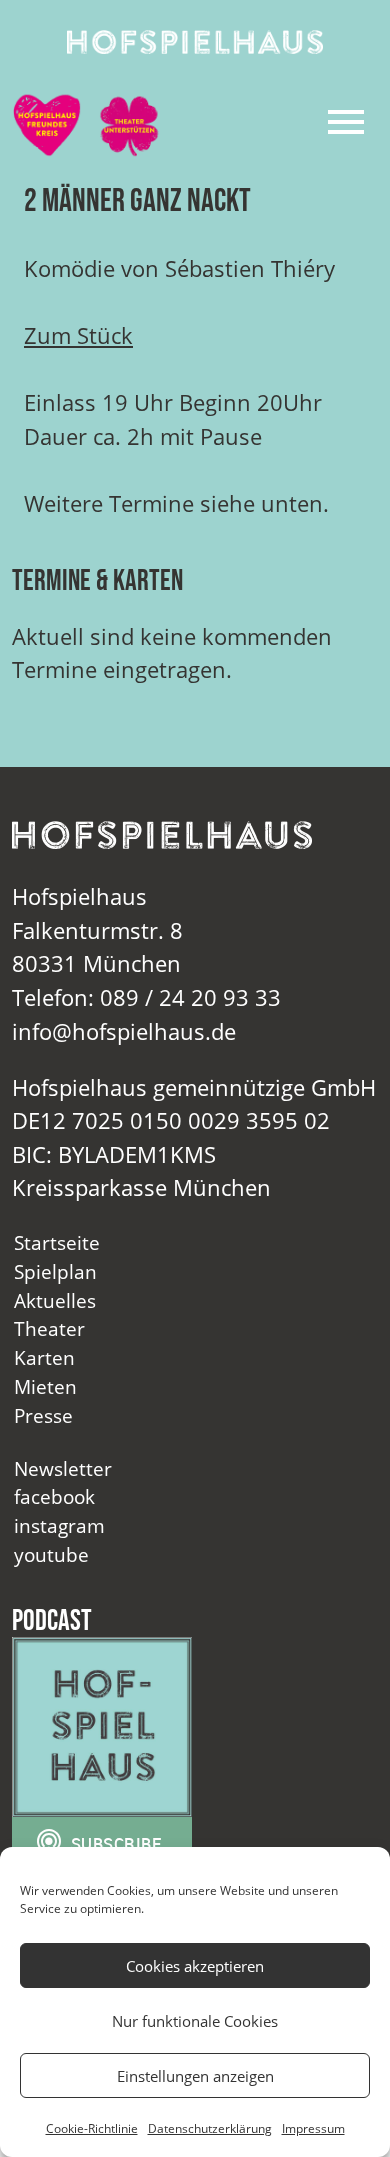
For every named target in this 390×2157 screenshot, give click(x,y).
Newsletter (63, 1468)
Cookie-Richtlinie (92, 2128)
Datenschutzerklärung (210, 2128)
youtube (51, 1554)
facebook (54, 1496)
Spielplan (55, 1271)
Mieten (45, 1386)
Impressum (313, 2128)
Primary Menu (346, 122)
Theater (49, 1328)
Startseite (57, 1242)
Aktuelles (55, 1300)
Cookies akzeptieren (195, 1966)
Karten (44, 1357)
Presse (43, 1415)
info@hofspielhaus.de (124, 1031)
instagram (59, 1525)
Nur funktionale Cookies (195, 2021)
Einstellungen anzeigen (195, 2076)
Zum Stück (78, 335)
